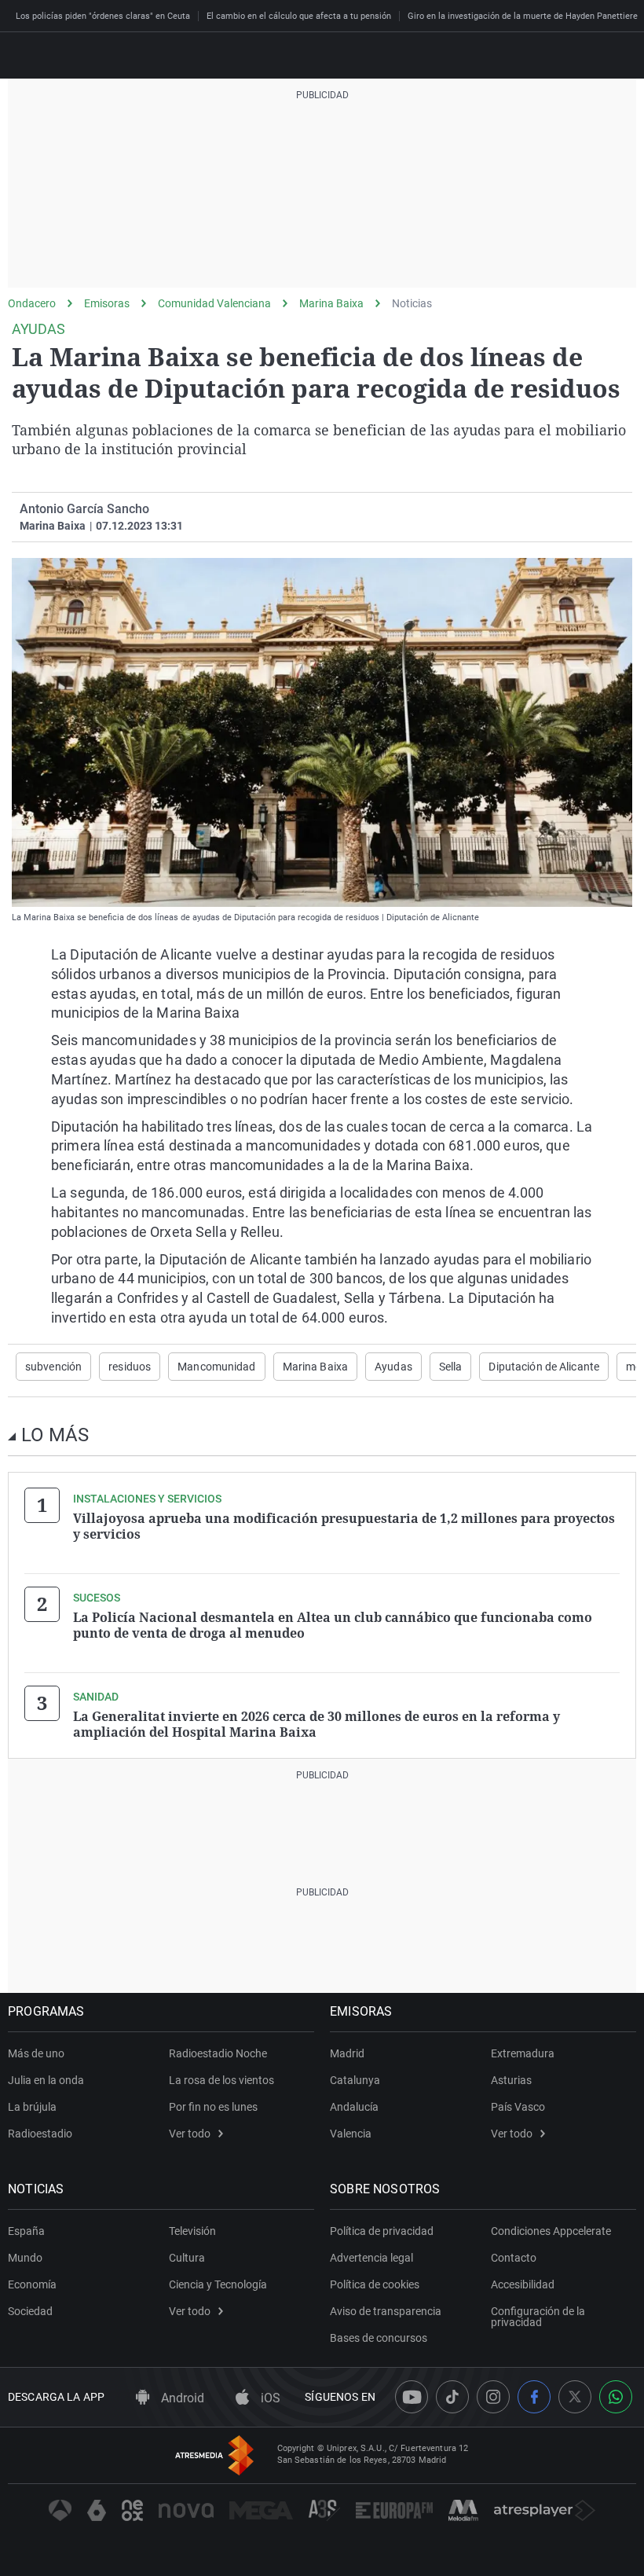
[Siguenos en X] (575, 2397)
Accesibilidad (523, 2284)
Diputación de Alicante (544, 1367)
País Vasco (518, 2107)
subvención (53, 1367)
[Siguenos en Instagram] (493, 2397)
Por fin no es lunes (213, 2107)
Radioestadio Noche (218, 2053)
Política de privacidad (382, 2231)
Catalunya (355, 2080)
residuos (130, 1367)
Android (181, 2398)
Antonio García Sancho (84, 509)
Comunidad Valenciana (214, 303)
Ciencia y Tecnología (218, 2284)
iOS (269, 2398)
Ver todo (190, 2134)
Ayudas (393, 1367)
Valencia (351, 2134)
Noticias (412, 303)
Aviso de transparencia (386, 2311)
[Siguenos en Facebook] (534, 2397)
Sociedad (30, 2311)
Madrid (347, 2053)
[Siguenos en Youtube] (412, 2397)
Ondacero (32, 303)
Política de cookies (375, 2284)
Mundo (25, 2258)
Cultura (187, 2258)
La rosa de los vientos (221, 2080)
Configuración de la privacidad (538, 2317)
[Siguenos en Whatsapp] (616, 2397)
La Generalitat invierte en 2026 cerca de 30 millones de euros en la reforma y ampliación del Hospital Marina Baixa (317, 1724)
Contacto (514, 2258)
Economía (32, 2284)
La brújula (32, 2107)
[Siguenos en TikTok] (452, 2397)
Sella (451, 1367)
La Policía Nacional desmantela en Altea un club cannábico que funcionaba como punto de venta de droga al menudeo (333, 1625)
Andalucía (354, 2107)
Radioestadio (40, 2134)
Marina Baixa (331, 303)
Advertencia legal (371, 2258)
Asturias (511, 2080)
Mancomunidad (216, 1367)
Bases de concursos (379, 2338)
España (26, 2231)
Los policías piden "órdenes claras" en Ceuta (103, 16)
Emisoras (107, 303)
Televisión (192, 2231)
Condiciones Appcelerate (551, 2231)
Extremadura (523, 2053)
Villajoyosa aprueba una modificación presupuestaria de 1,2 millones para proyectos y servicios (344, 1526)
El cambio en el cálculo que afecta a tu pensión (299, 16)
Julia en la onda (46, 2080)
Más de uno (36, 2053)
